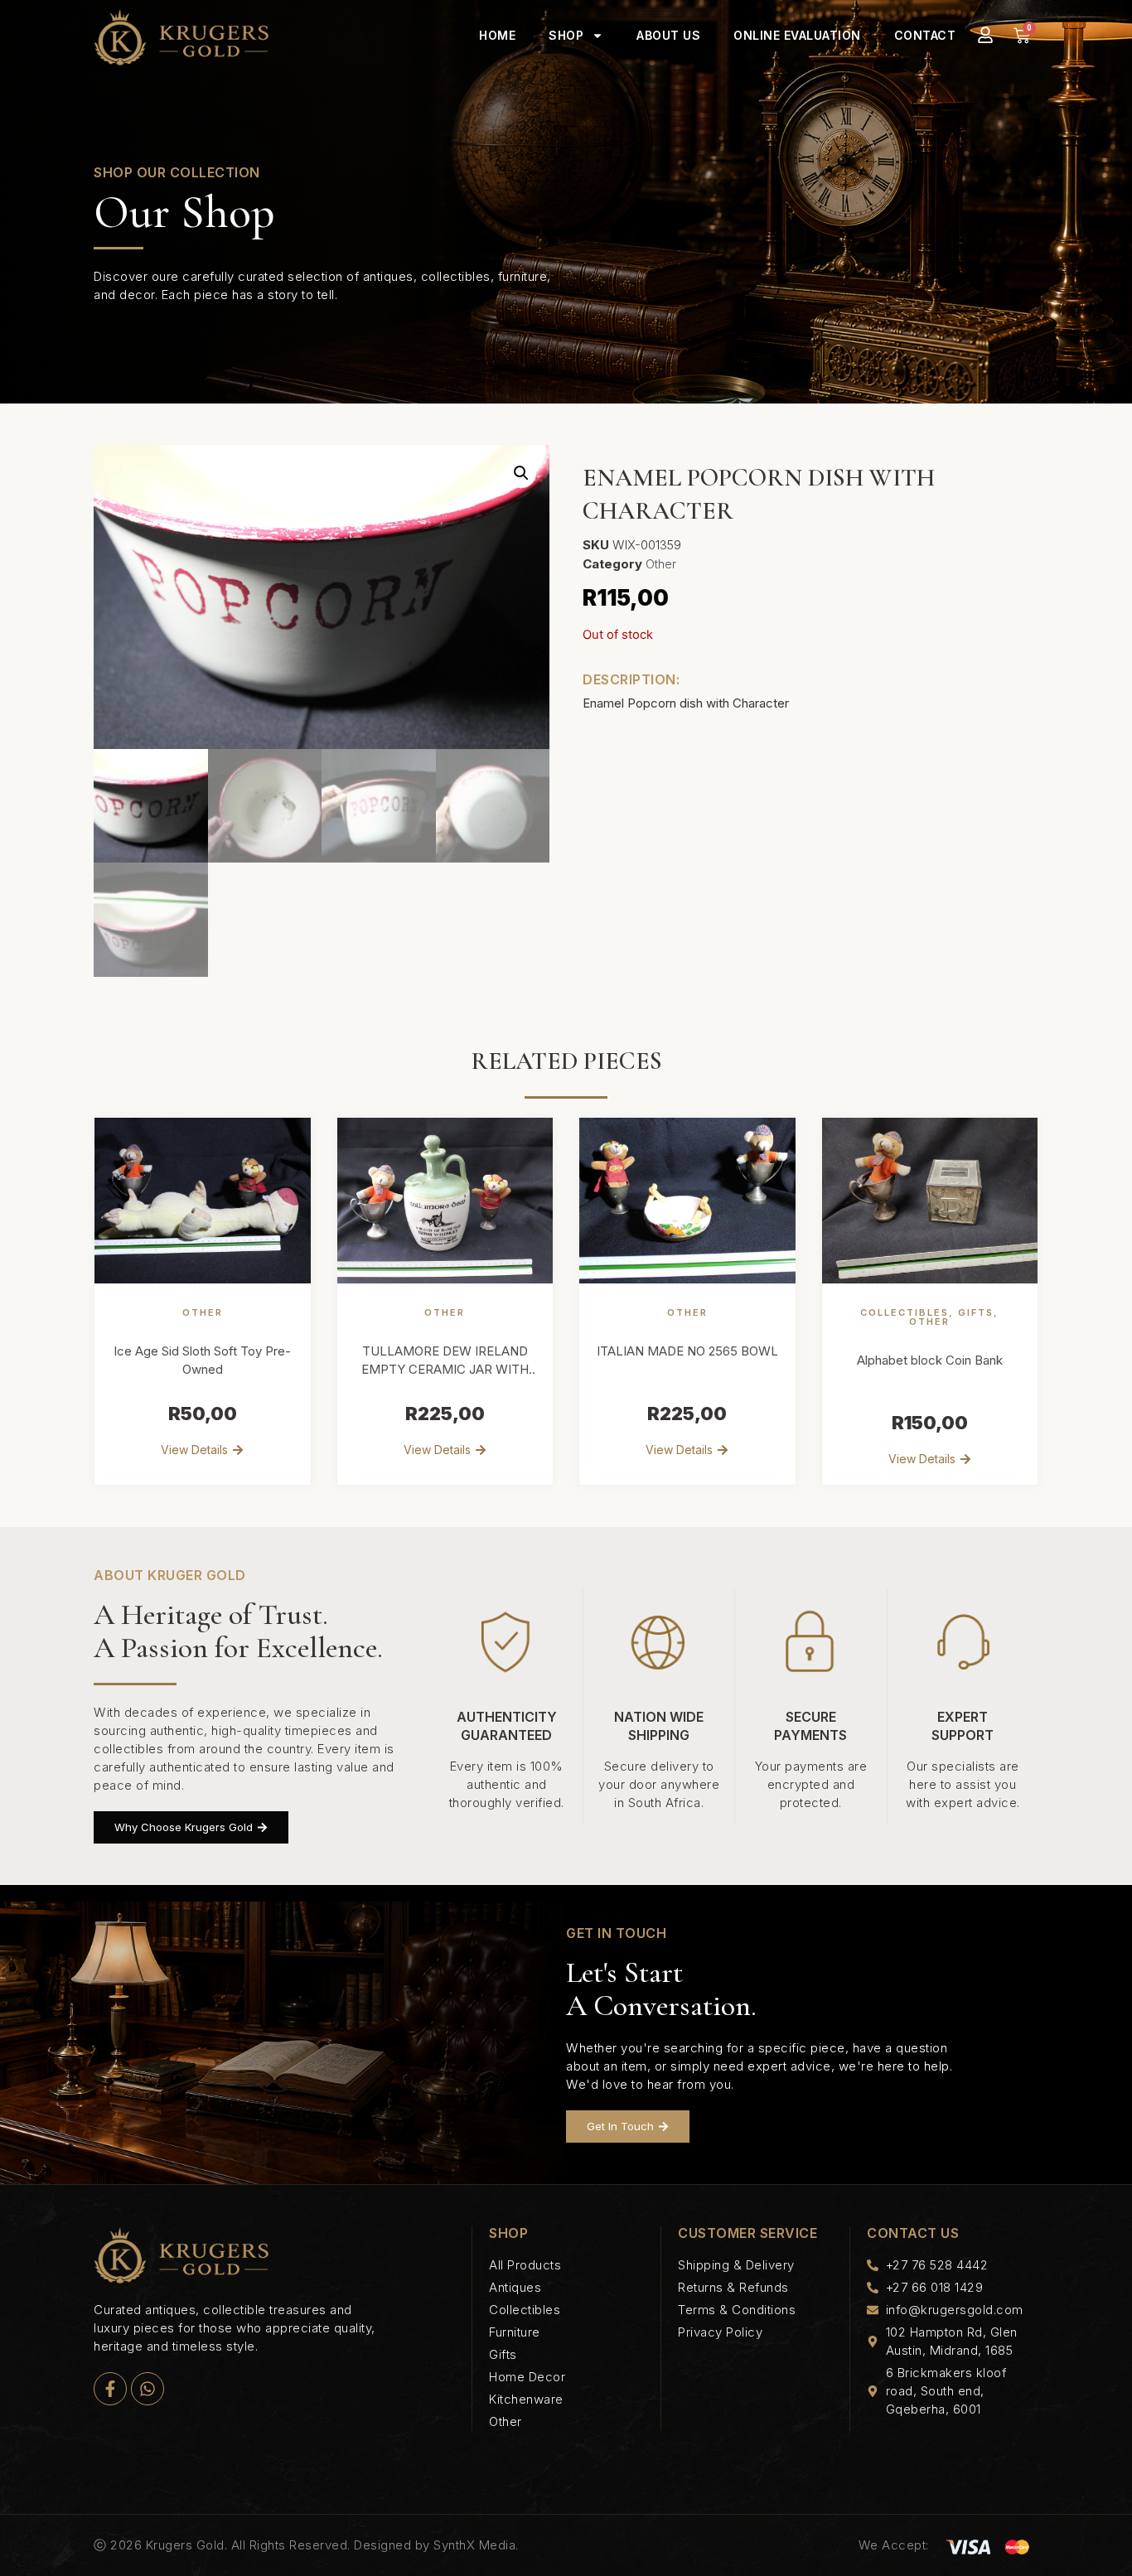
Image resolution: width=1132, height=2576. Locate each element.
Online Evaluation (797, 35)
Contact (925, 35)
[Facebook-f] (110, 2389)
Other (661, 564)
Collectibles (905, 1312)
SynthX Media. (476, 2545)
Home (497, 35)
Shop (566, 35)
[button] (521, 473)
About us (668, 35)
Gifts (976, 1312)
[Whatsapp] (148, 2389)
